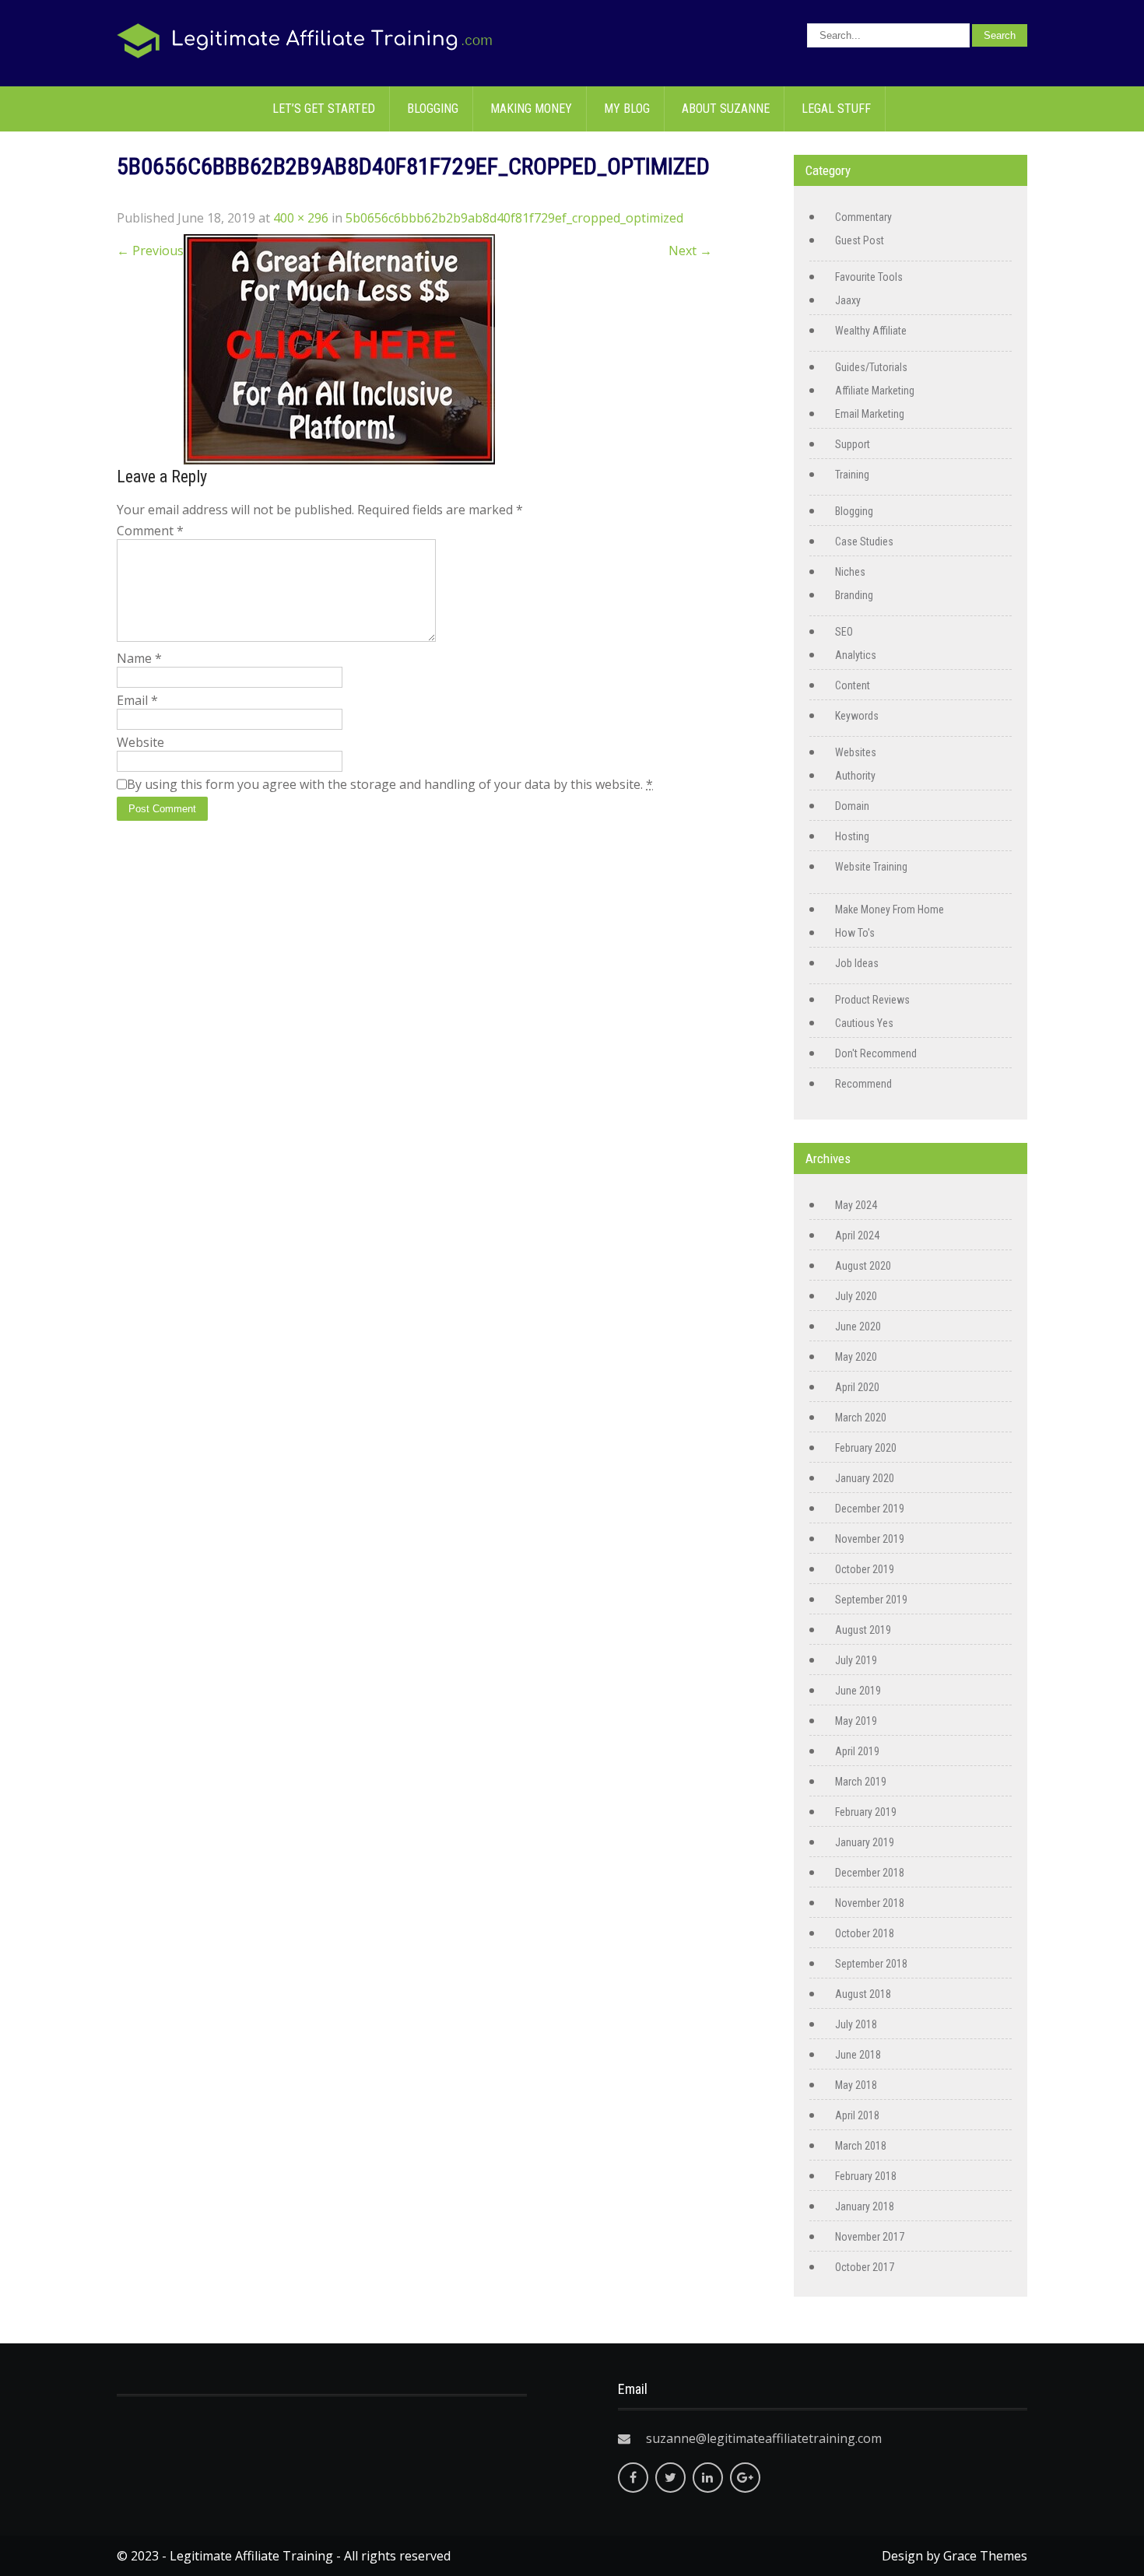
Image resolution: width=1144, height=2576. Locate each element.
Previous (150, 251)
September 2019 (871, 1600)
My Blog (627, 109)
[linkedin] (708, 2478)
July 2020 (856, 1296)
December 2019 (870, 1509)
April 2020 (857, 1387)
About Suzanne (726, 109)
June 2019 (858, 1691)
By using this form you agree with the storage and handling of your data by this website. (390, 784)
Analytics (856, 655)
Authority (855, 776)
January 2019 (865, 1842)
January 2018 (865, 2206)
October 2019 (865, 1569)
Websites (856, 752)
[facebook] (633, 2478)
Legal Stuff (836, 109)
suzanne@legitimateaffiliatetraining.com (764, 2438)
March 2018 (861, 2146)
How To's (855, 933)
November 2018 (870, 1903)
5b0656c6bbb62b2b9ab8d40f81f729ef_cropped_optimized (514, 218)
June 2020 (858, 1327)
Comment (150, 531)
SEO (844, 632)
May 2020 (856, 1357)
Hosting (852, 836)
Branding (854, 595)
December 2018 (870, 1873)
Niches (850, 572)
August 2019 (863, 1630)
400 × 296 (301, 218)
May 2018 (856, 2085)
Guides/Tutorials (871, 367)
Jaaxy (848, 300)
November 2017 (870, 2237)
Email (137, 700)
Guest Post (860, 240)
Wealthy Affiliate (871, 331)
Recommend (863, 1084)
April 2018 (857, 2115)
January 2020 (865, 1478)
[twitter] (670, 2478)
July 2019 (856, 1660)
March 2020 (861, 1418)
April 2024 (857, 1235)
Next (690, 251)
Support (853, 444)
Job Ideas (857, 963)
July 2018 (856, 2024)
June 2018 (858, 2055)
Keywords (857, 716)
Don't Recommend (876, 1053)
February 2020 (866, 1448)
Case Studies (864, 541)
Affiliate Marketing (875, 391)
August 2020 (863, 1266)
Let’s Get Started (324, 109)
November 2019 (870, 1539)
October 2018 (865, 1933)
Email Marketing (870, 414)
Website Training (871, 867)
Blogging (433, 109)
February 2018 (866, 2176)
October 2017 (865, 2267)
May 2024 (856, 1205)
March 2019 (861, 1782)
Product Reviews (872, 1000)
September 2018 (871, 1964)
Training (852, 475)
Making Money (531, 109)
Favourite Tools (869, 277)
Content (853, 685)
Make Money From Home (890, 909)
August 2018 (863, 1994)
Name (139, 658)
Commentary (863, 217)
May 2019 (856, 1721)
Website (140, 742)
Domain (852, 806)
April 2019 (857, 1751)
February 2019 (866, 1812)
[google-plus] (745, 2478)
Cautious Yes (864, 1023)
